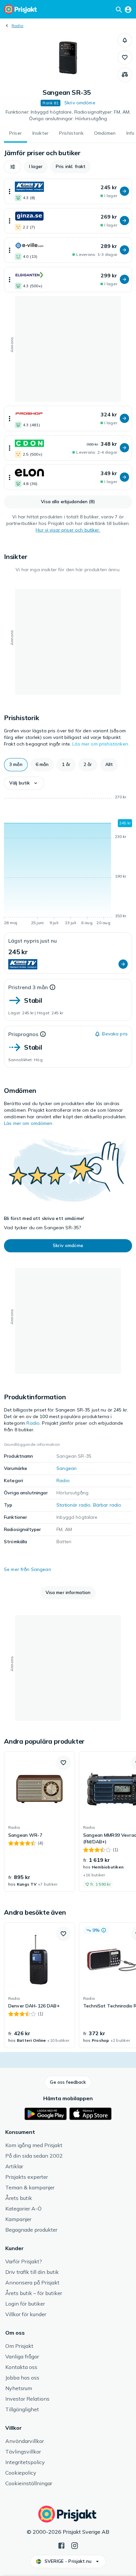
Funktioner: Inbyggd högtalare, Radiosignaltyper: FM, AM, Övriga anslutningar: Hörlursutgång (68, 115)
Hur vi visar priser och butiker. (68, 530)
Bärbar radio (107, 1505)
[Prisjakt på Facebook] (61, 2545)
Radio (17, 26)
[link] (39, 1822)
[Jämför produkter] (125, 75)
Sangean (67, 1468)
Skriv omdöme (80, 103)
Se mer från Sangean (28, 1569)
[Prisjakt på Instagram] (75, 2545)
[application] (68, 861)
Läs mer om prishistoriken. (101, 744)
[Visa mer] (10, 191)
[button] (125, 40)
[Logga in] (128, 9)
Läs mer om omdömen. (29, 1123)
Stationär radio (73, 1505)
